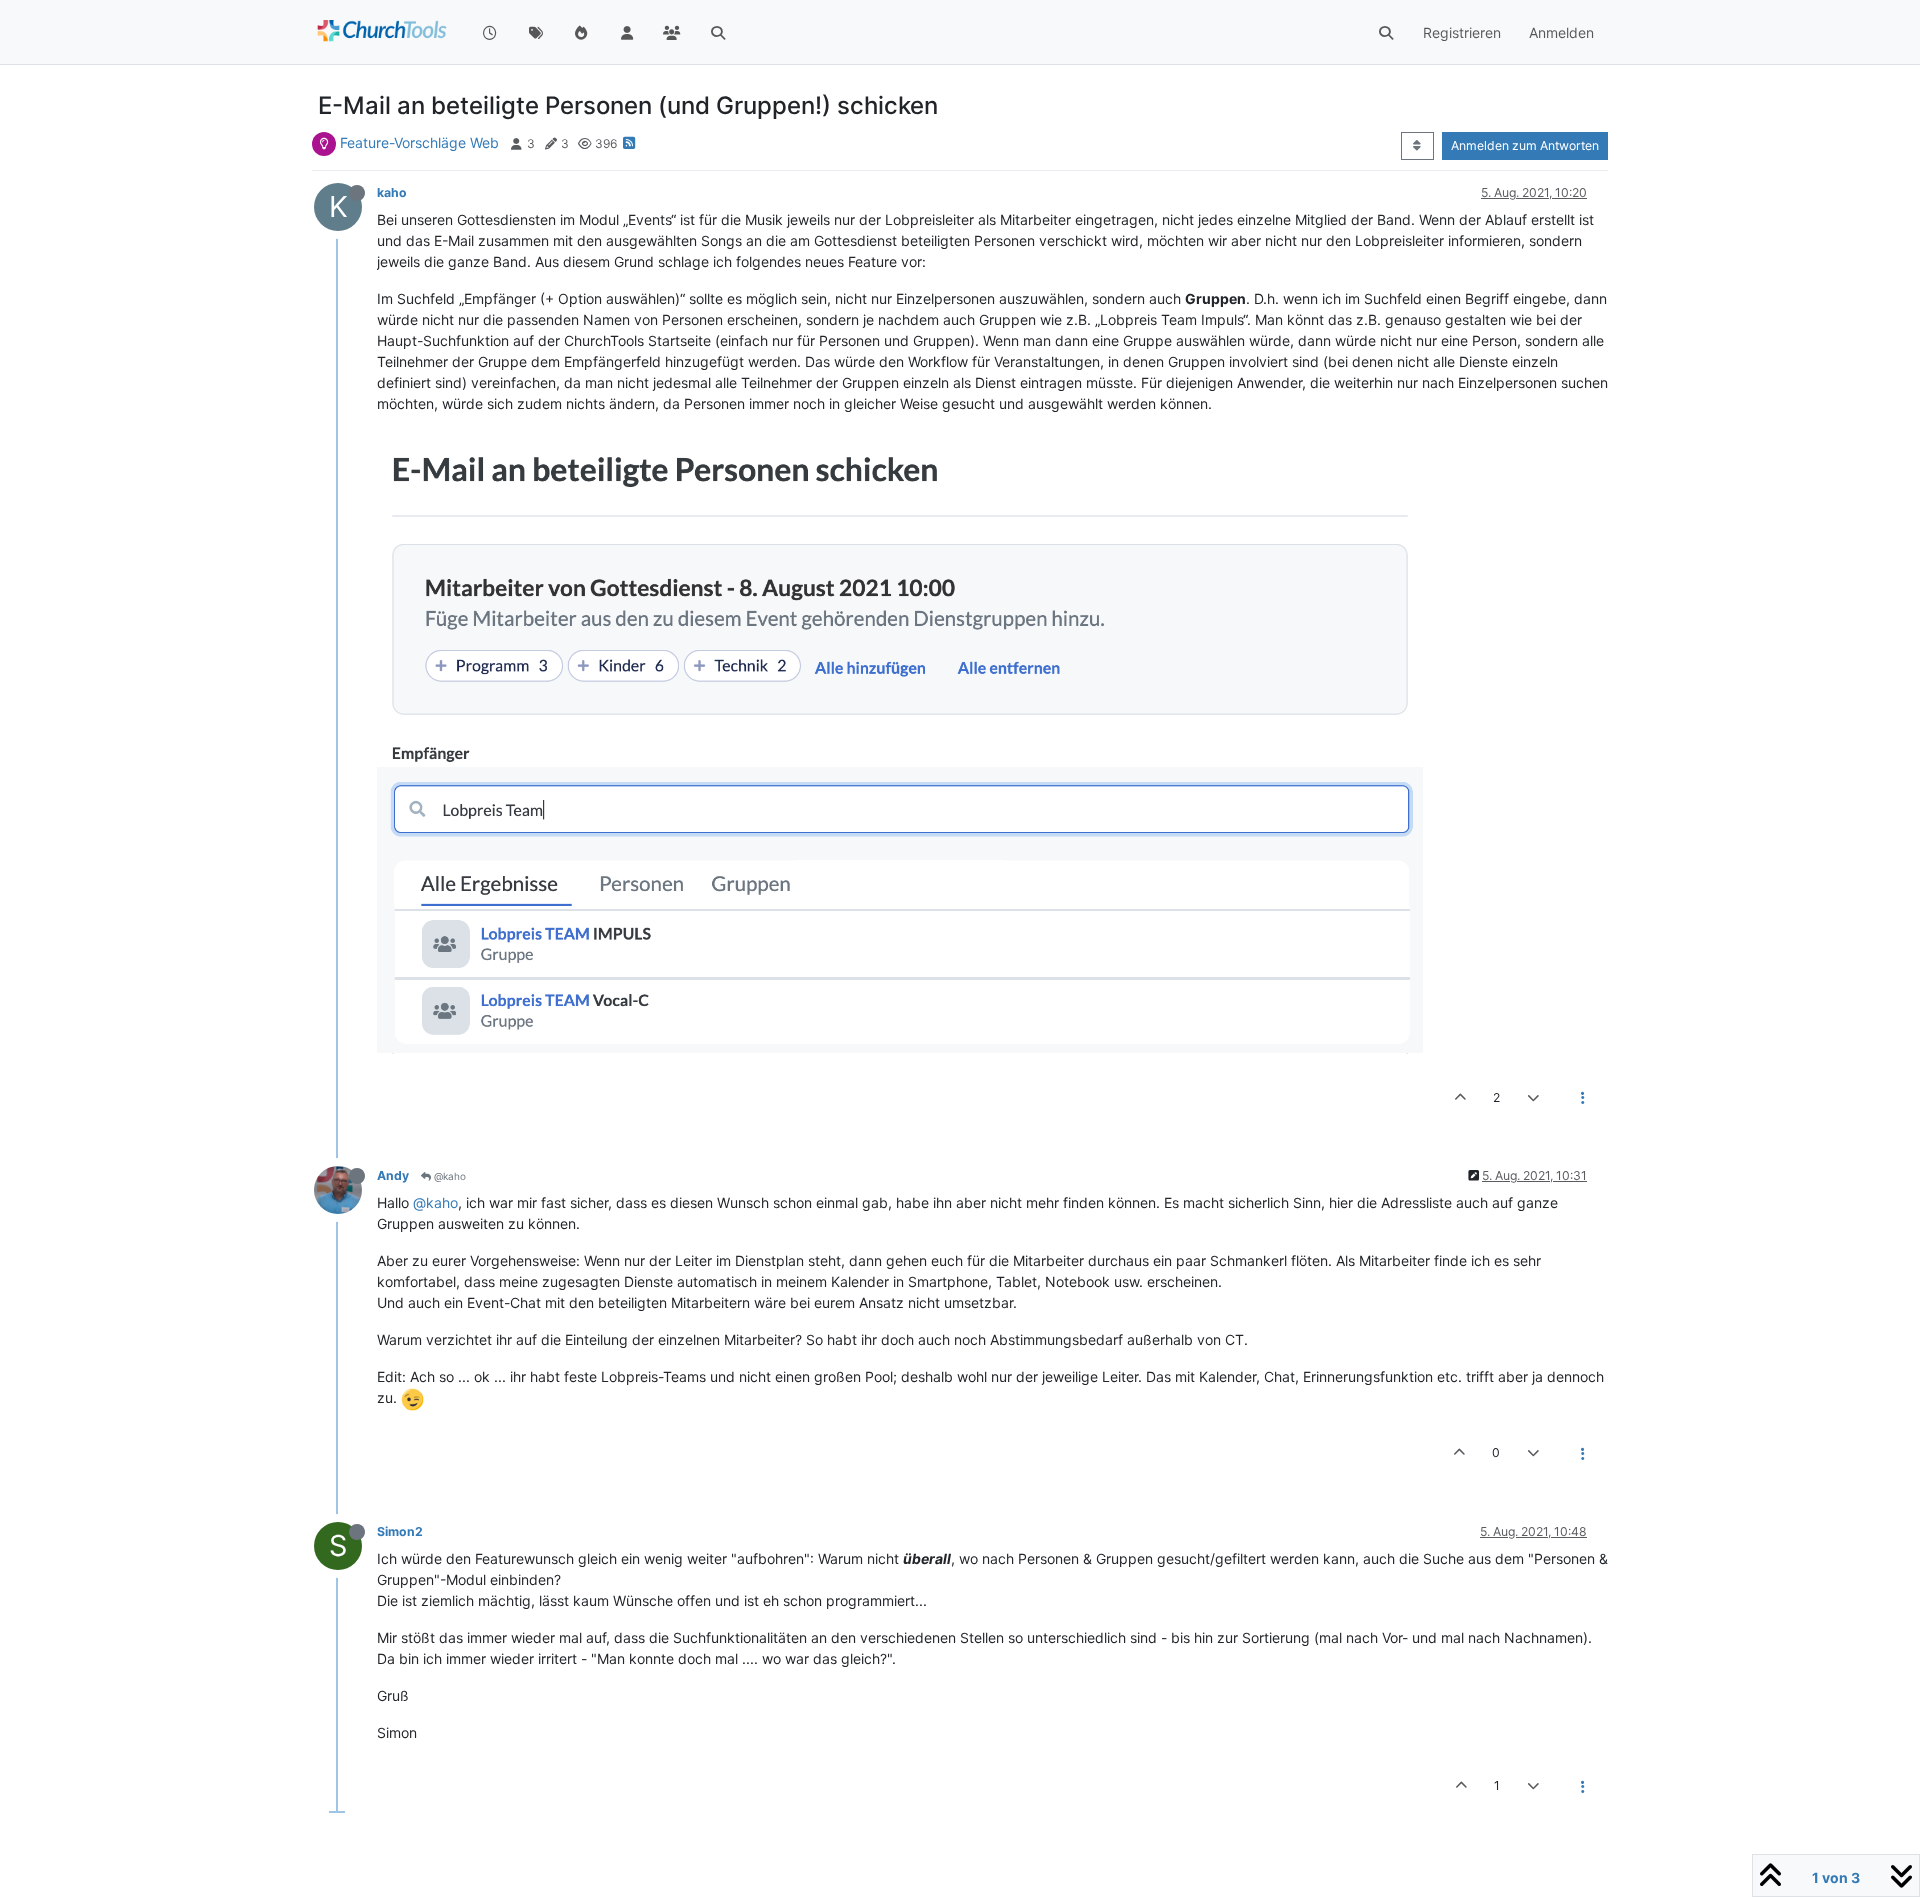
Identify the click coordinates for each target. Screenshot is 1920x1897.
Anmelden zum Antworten (1525, 145)
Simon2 (400, 1531)
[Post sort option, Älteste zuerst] (1417, 146)
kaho (392, 192)
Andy (393, 1175)
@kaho (448, 1176)
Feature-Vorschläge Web (419, 142)
